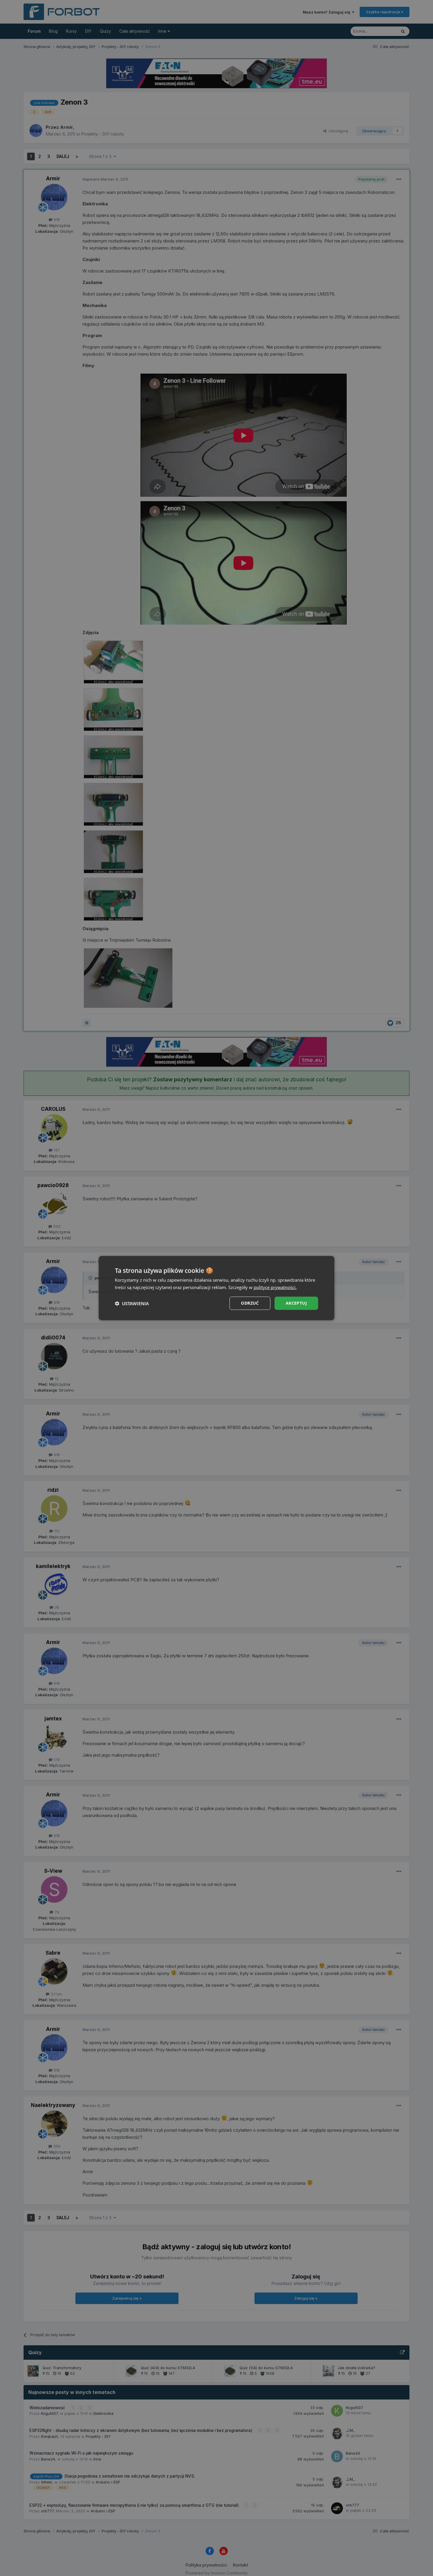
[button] (132, 1303)
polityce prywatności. (275, 1287)
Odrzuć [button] (250, 1303)
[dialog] (216, 1288)
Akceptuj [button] (296, 1303)
